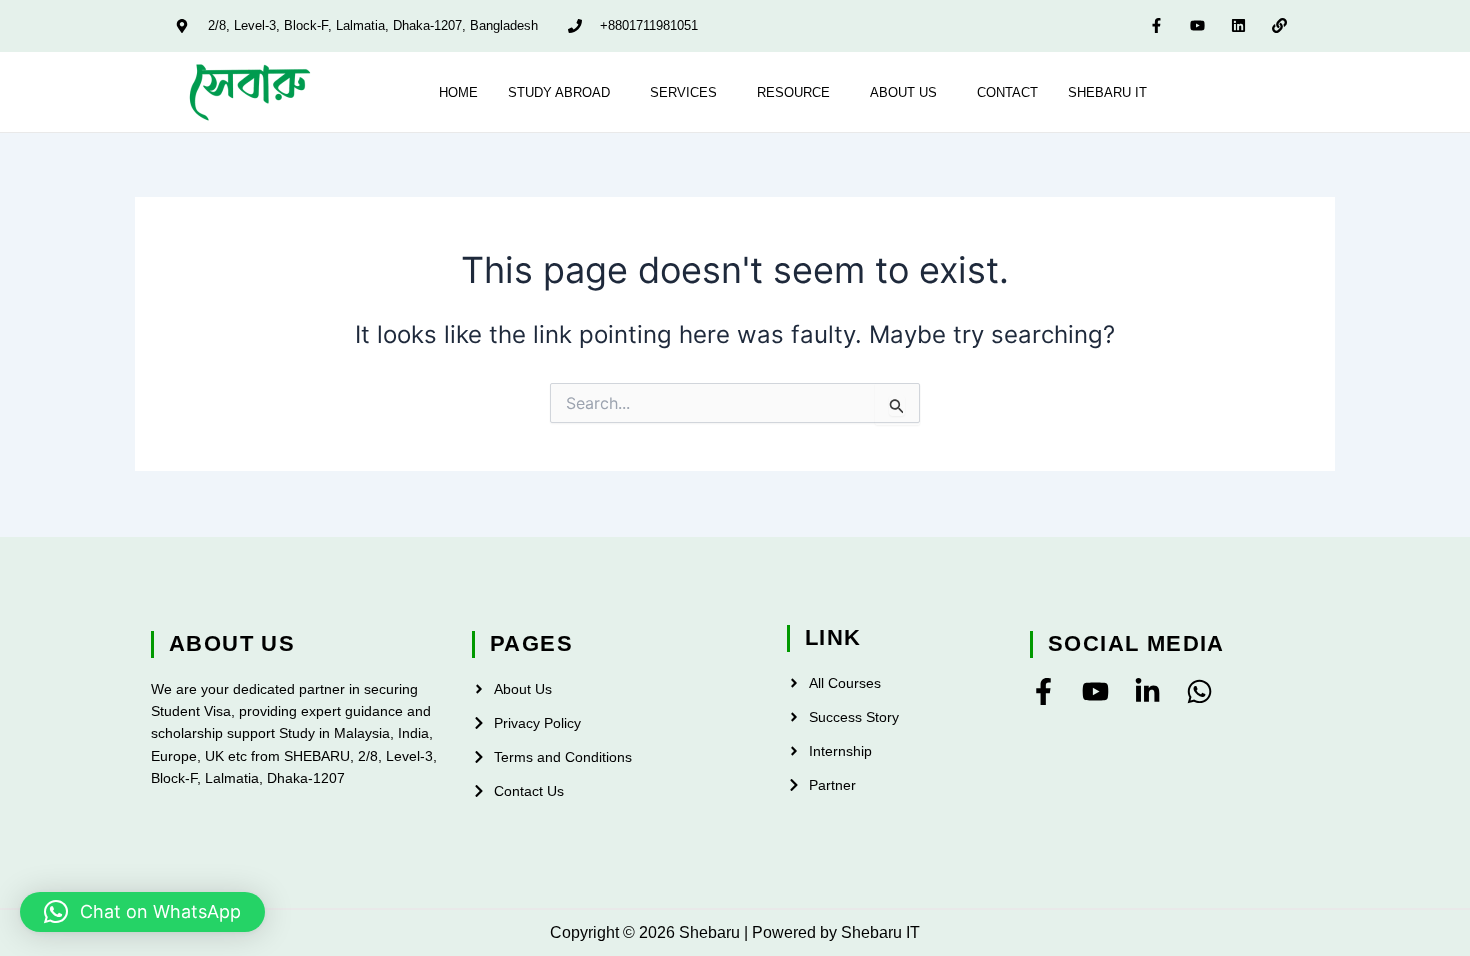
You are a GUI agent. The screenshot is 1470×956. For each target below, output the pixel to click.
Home (458, 92)
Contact (1007, 92)
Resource (793, 92)
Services (683, 92)
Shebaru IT (1107, 92)
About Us (903, 92)
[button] (564, 92)
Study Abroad (559, 92)
